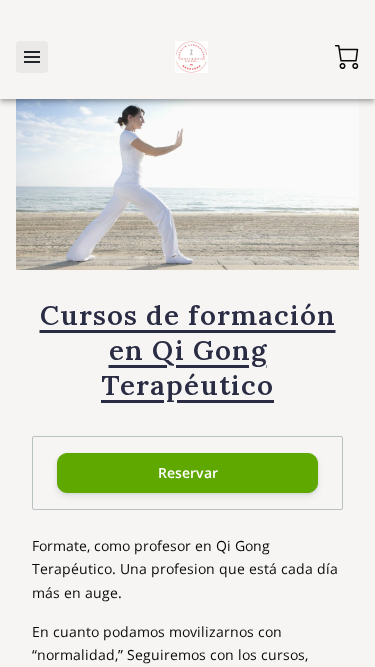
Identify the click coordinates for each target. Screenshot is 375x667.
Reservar (188, 472)
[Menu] (32, 57)
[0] (347, 57)
